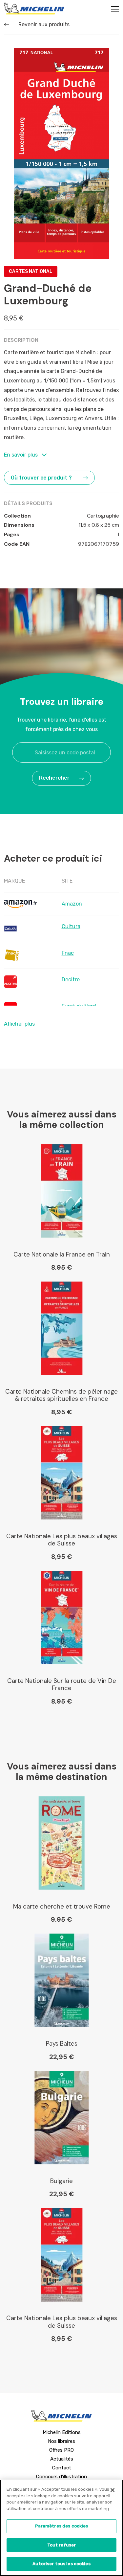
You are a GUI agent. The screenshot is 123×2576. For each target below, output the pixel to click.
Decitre (71, 980)
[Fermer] (113, 2490)
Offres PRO (61, 2450)
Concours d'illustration (61, 2477)
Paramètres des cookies (62, 2526)
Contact (62, 2468)
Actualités (62, 2459)
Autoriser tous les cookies (61, 2564)
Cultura (71, 926)
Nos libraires (61, 2441)
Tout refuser (62, 2545)
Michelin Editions (62, 2432)
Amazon (72, 904)
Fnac (68, 953)
